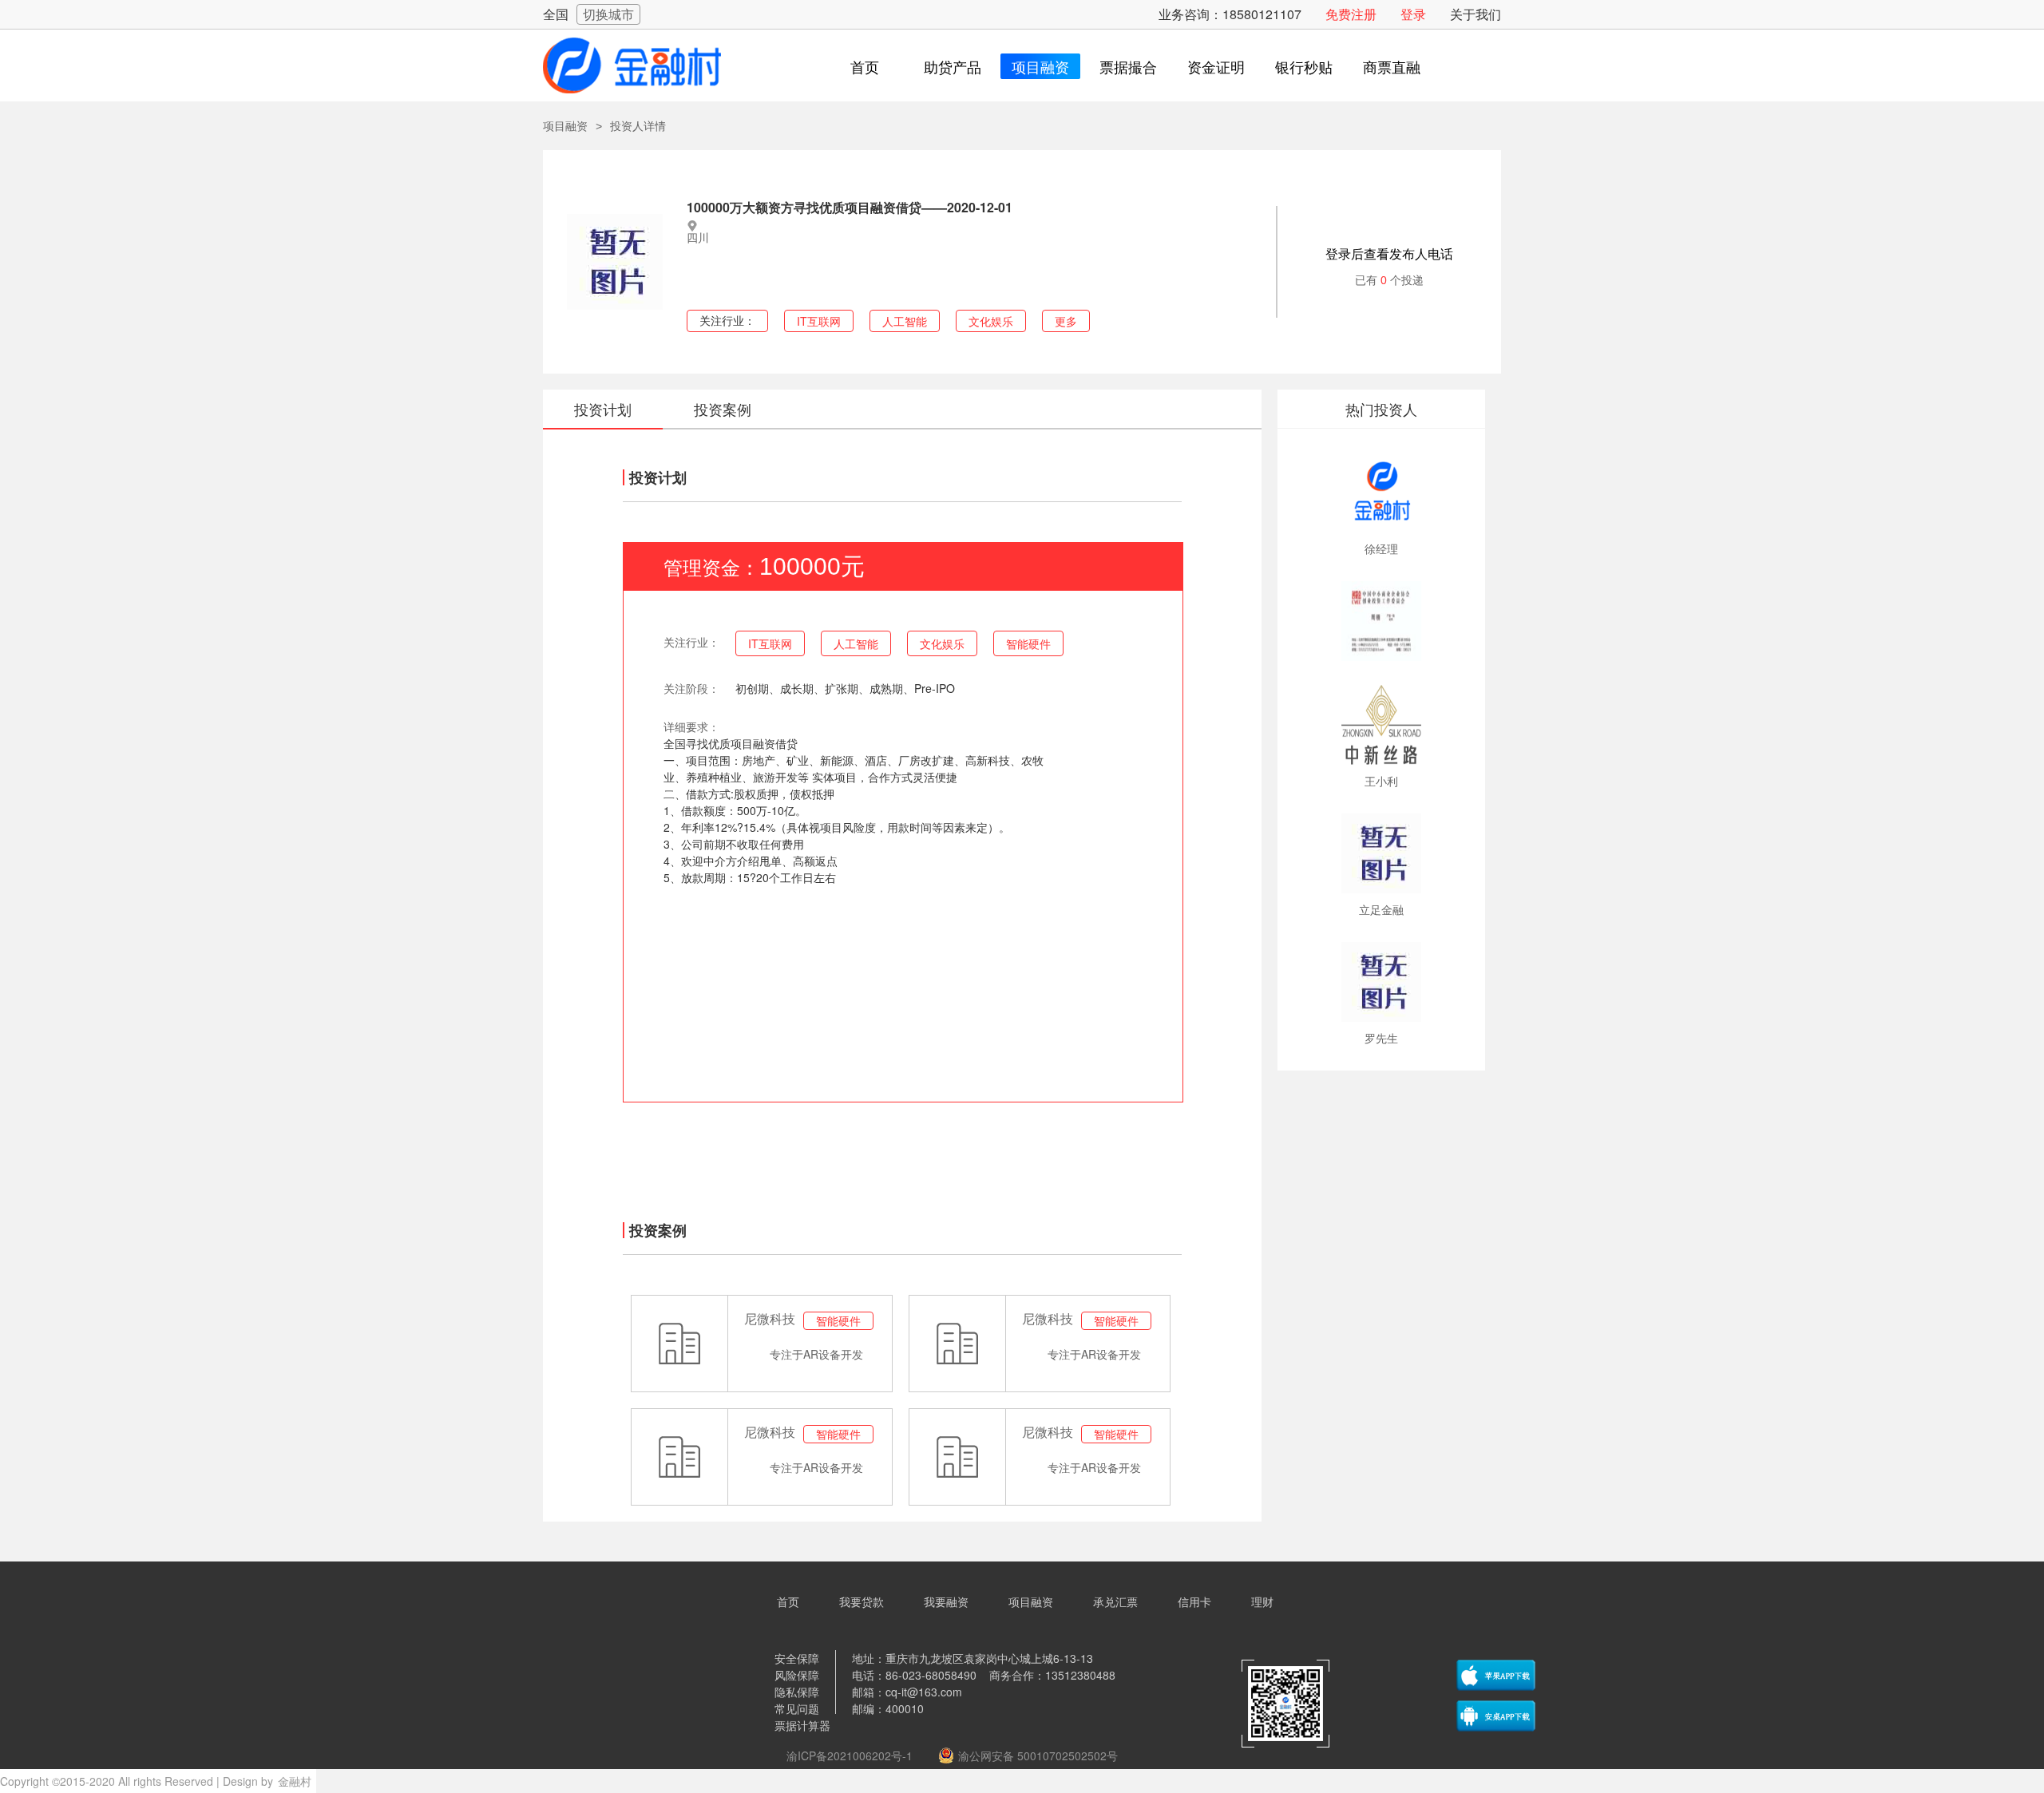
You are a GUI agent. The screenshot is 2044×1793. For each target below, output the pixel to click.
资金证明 (1216, 66)
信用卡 (1194, 1601)
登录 (1413, 14)
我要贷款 (862, 1601)
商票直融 (1392, 66)
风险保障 (797, 1675)
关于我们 (1476, 14)
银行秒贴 (1304, 66)
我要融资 (946, 1601)
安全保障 (797, 1658)
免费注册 (1351, 14)
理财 (1262, 1601)
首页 (865, 66)
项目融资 (1040, 66)
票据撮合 (1128, 66)
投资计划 (603, 409)
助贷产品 (953, 66)
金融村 (295, 1781)
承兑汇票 (1115, 1601)
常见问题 (797, 1708)
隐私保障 (797, 1692)
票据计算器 (802, 1725)
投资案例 (723, 409)
